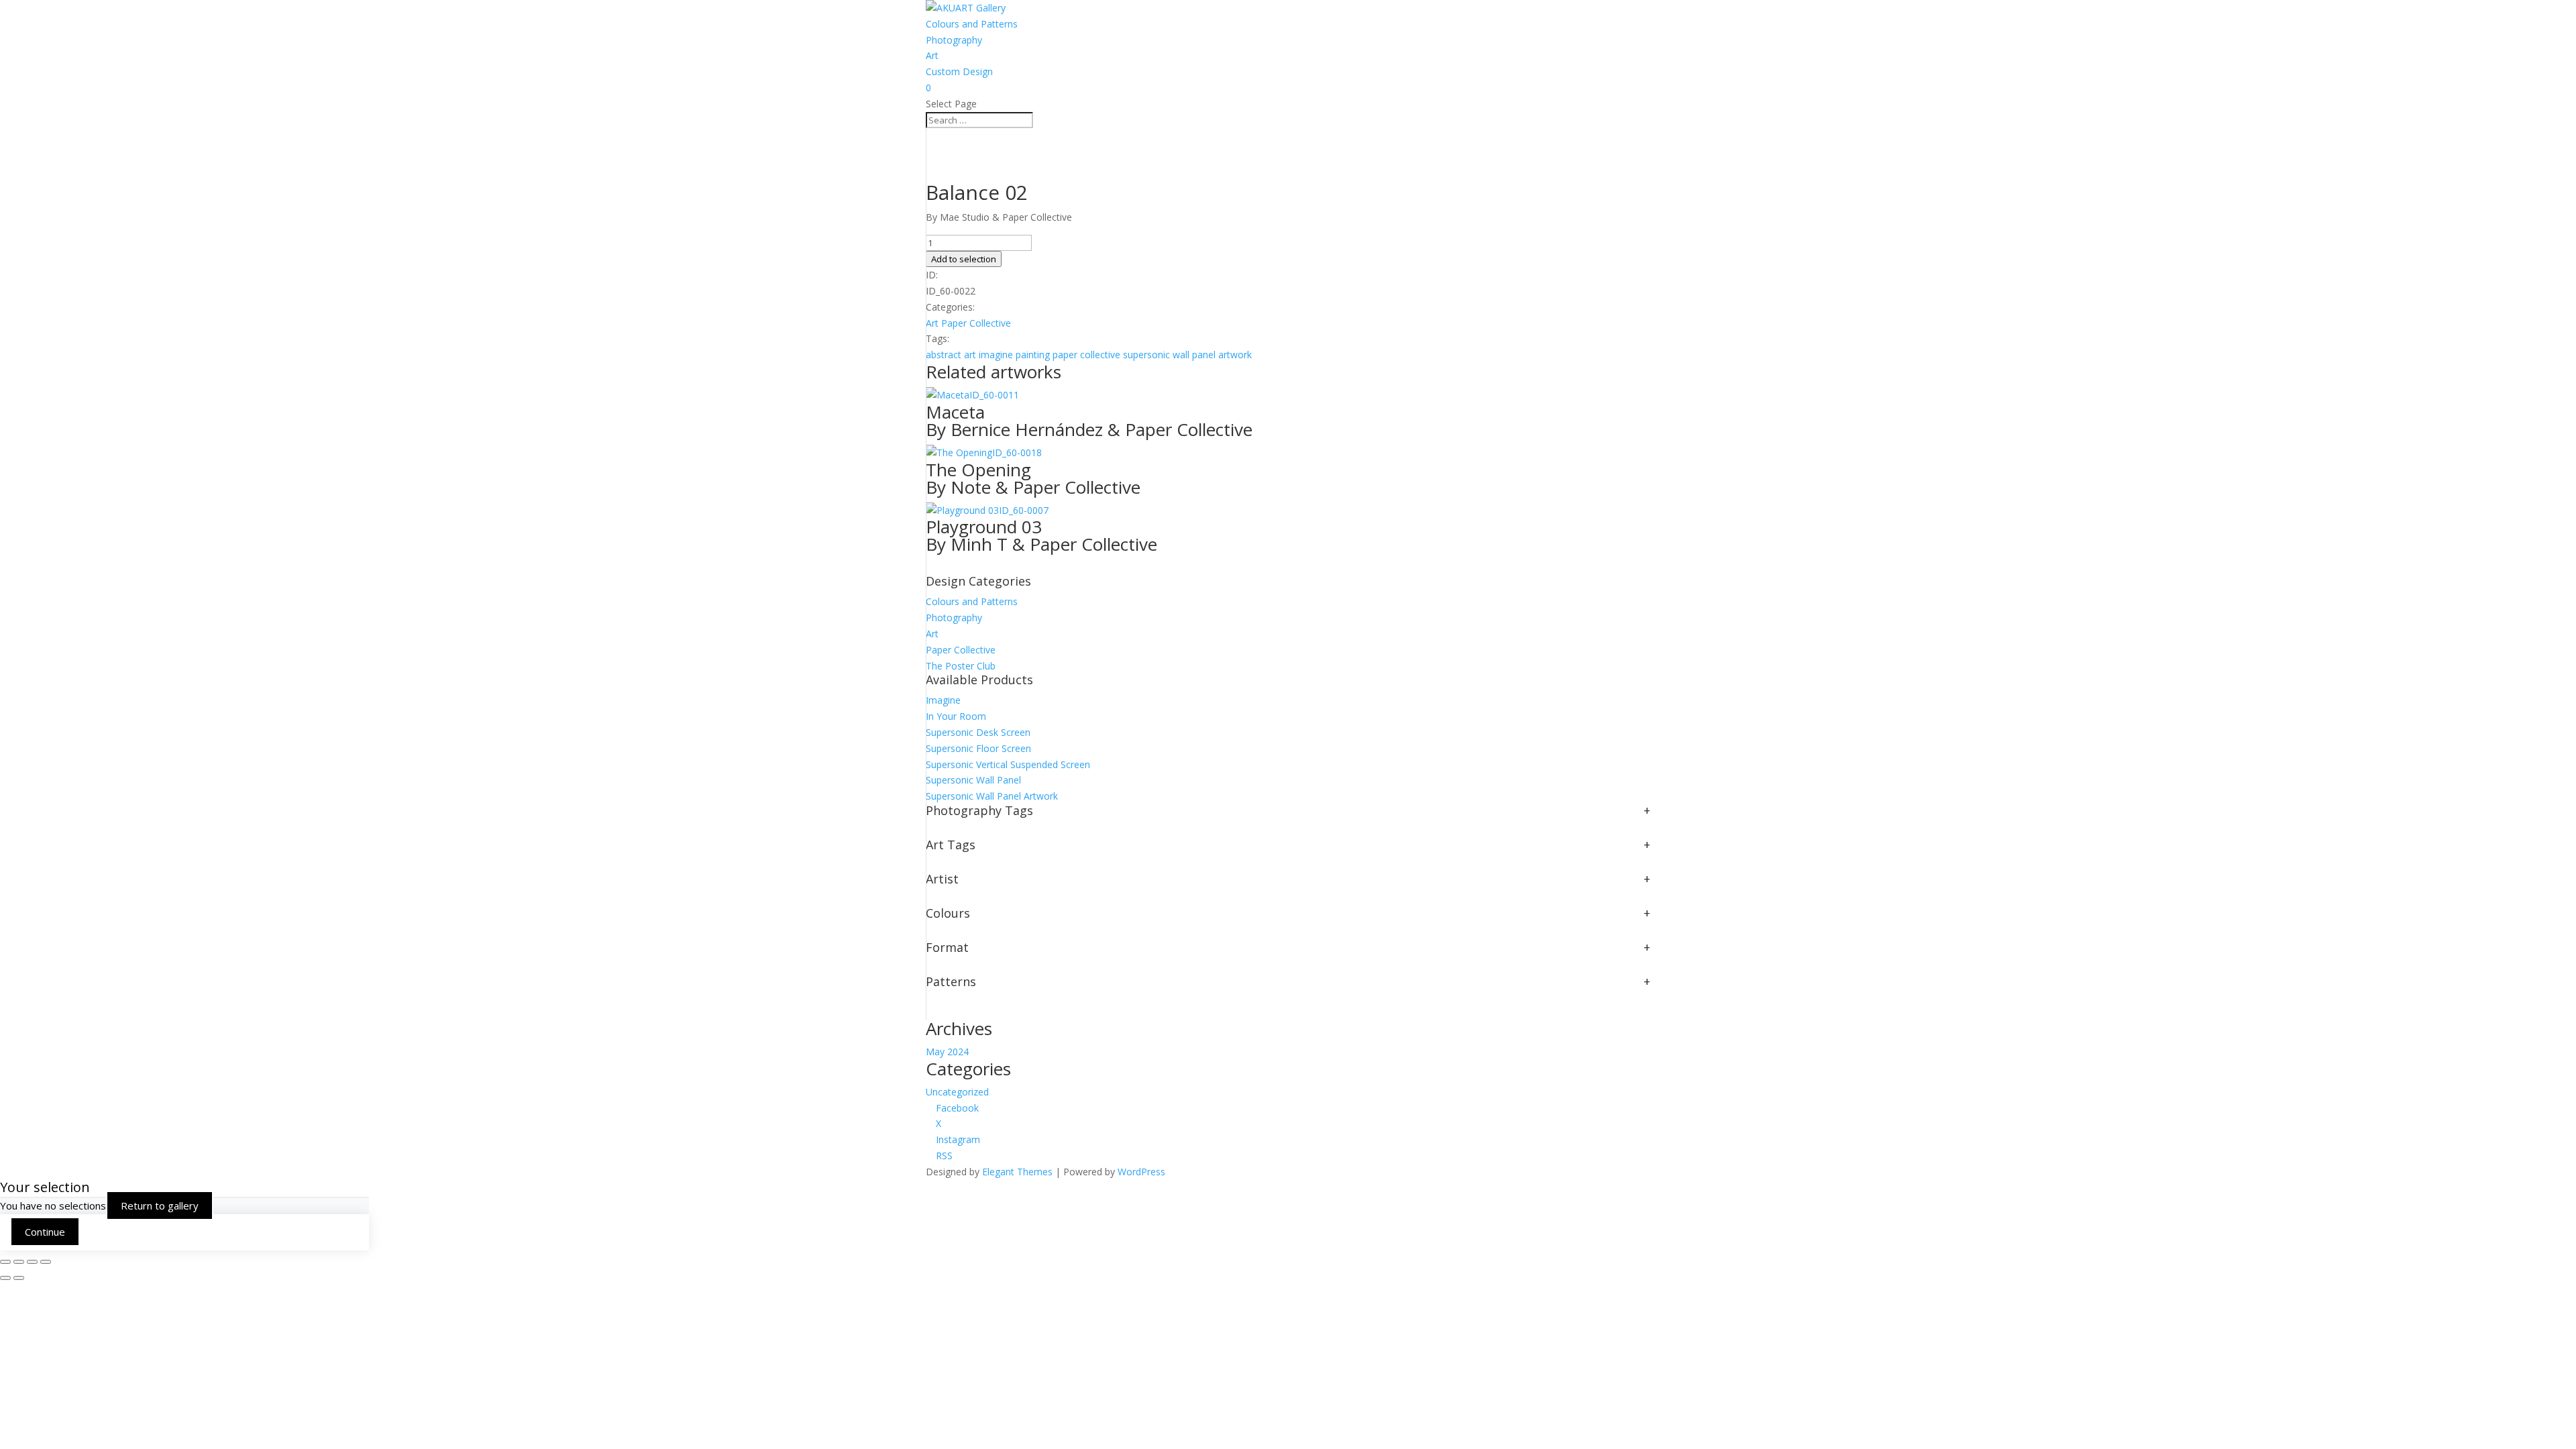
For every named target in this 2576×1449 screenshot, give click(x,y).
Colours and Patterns (972, 24)
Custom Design (959, 71)
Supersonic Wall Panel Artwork (992, 796)
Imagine (943, 700)
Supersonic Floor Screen (978, 748)
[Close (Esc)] (46, 1262)
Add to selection (964, 259)
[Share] (32, 1262)
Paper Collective (976, 323)
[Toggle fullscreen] (19, 1262)
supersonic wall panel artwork (1187, 355)
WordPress (1141, 1172)
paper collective (1086, 355)
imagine (996, 355)
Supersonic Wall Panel (973, 780)
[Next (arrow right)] (19, 1278)
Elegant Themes (1017, 1172)
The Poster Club (961, 666)
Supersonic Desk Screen (978, 732)
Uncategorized (957, 1092)
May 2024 (947, 1052)
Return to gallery (160, 1205)
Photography (954, 40)
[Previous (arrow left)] (5, 1278)
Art (932, 55)
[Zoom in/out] (5, 1262)
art (970, 355)
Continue (45, 1232)
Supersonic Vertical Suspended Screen (1008, 764)
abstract (944, 355)
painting (1033, 355)
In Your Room (956, 716)
